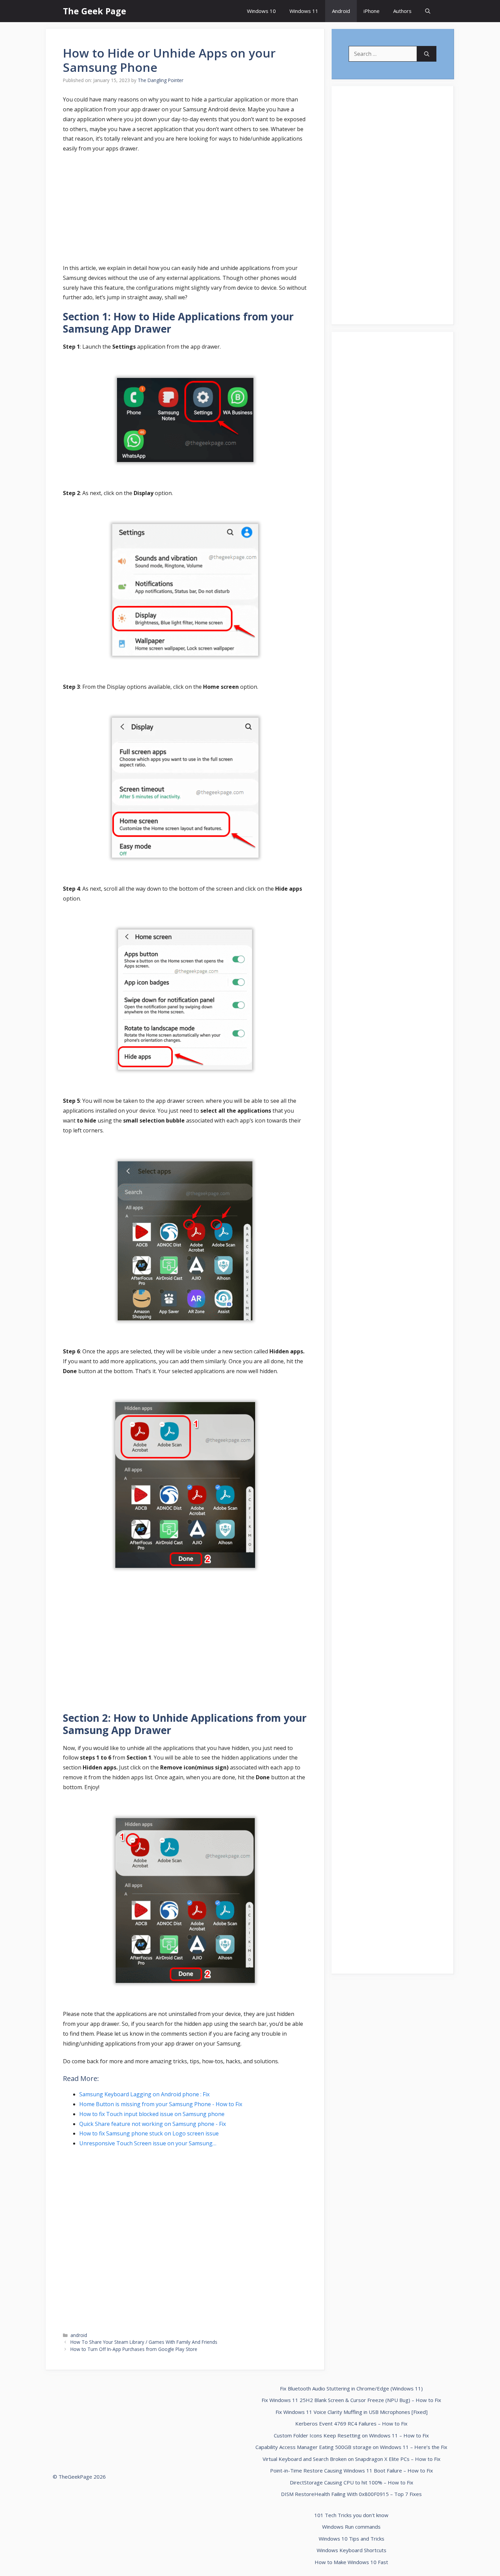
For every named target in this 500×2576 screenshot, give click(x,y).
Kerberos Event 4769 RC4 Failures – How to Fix (351, 2423)
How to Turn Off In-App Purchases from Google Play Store (134, 2349)
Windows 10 (261, 11)
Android (341, 11)
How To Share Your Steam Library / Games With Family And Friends (144, 2342)
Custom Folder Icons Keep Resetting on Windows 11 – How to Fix (351, 2435)
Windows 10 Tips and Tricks (352, 2539)
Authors (402, 11)
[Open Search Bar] (428, 11)
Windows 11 (304, 11)
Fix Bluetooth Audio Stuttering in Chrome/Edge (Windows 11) (351, 2388)
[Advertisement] (185, 209)
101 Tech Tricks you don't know (351, 2515)
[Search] (427, 54)
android (79, 2335)
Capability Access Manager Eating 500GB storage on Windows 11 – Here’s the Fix (351, 2447)
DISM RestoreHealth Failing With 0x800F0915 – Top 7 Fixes (351, 2494)
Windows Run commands (351, 2527)
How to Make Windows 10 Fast (351, 2562)
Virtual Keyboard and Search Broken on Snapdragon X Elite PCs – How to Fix (352, 2459)
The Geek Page (95, 11)
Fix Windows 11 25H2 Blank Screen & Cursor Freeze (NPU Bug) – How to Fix (351, 2400)
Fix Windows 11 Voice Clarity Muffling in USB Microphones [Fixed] (352, 2412)
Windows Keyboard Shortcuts (352, 2550)
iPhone (372, 11)
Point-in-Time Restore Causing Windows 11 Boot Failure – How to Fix (352, 2470)
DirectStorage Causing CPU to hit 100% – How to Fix (352, 2482)
